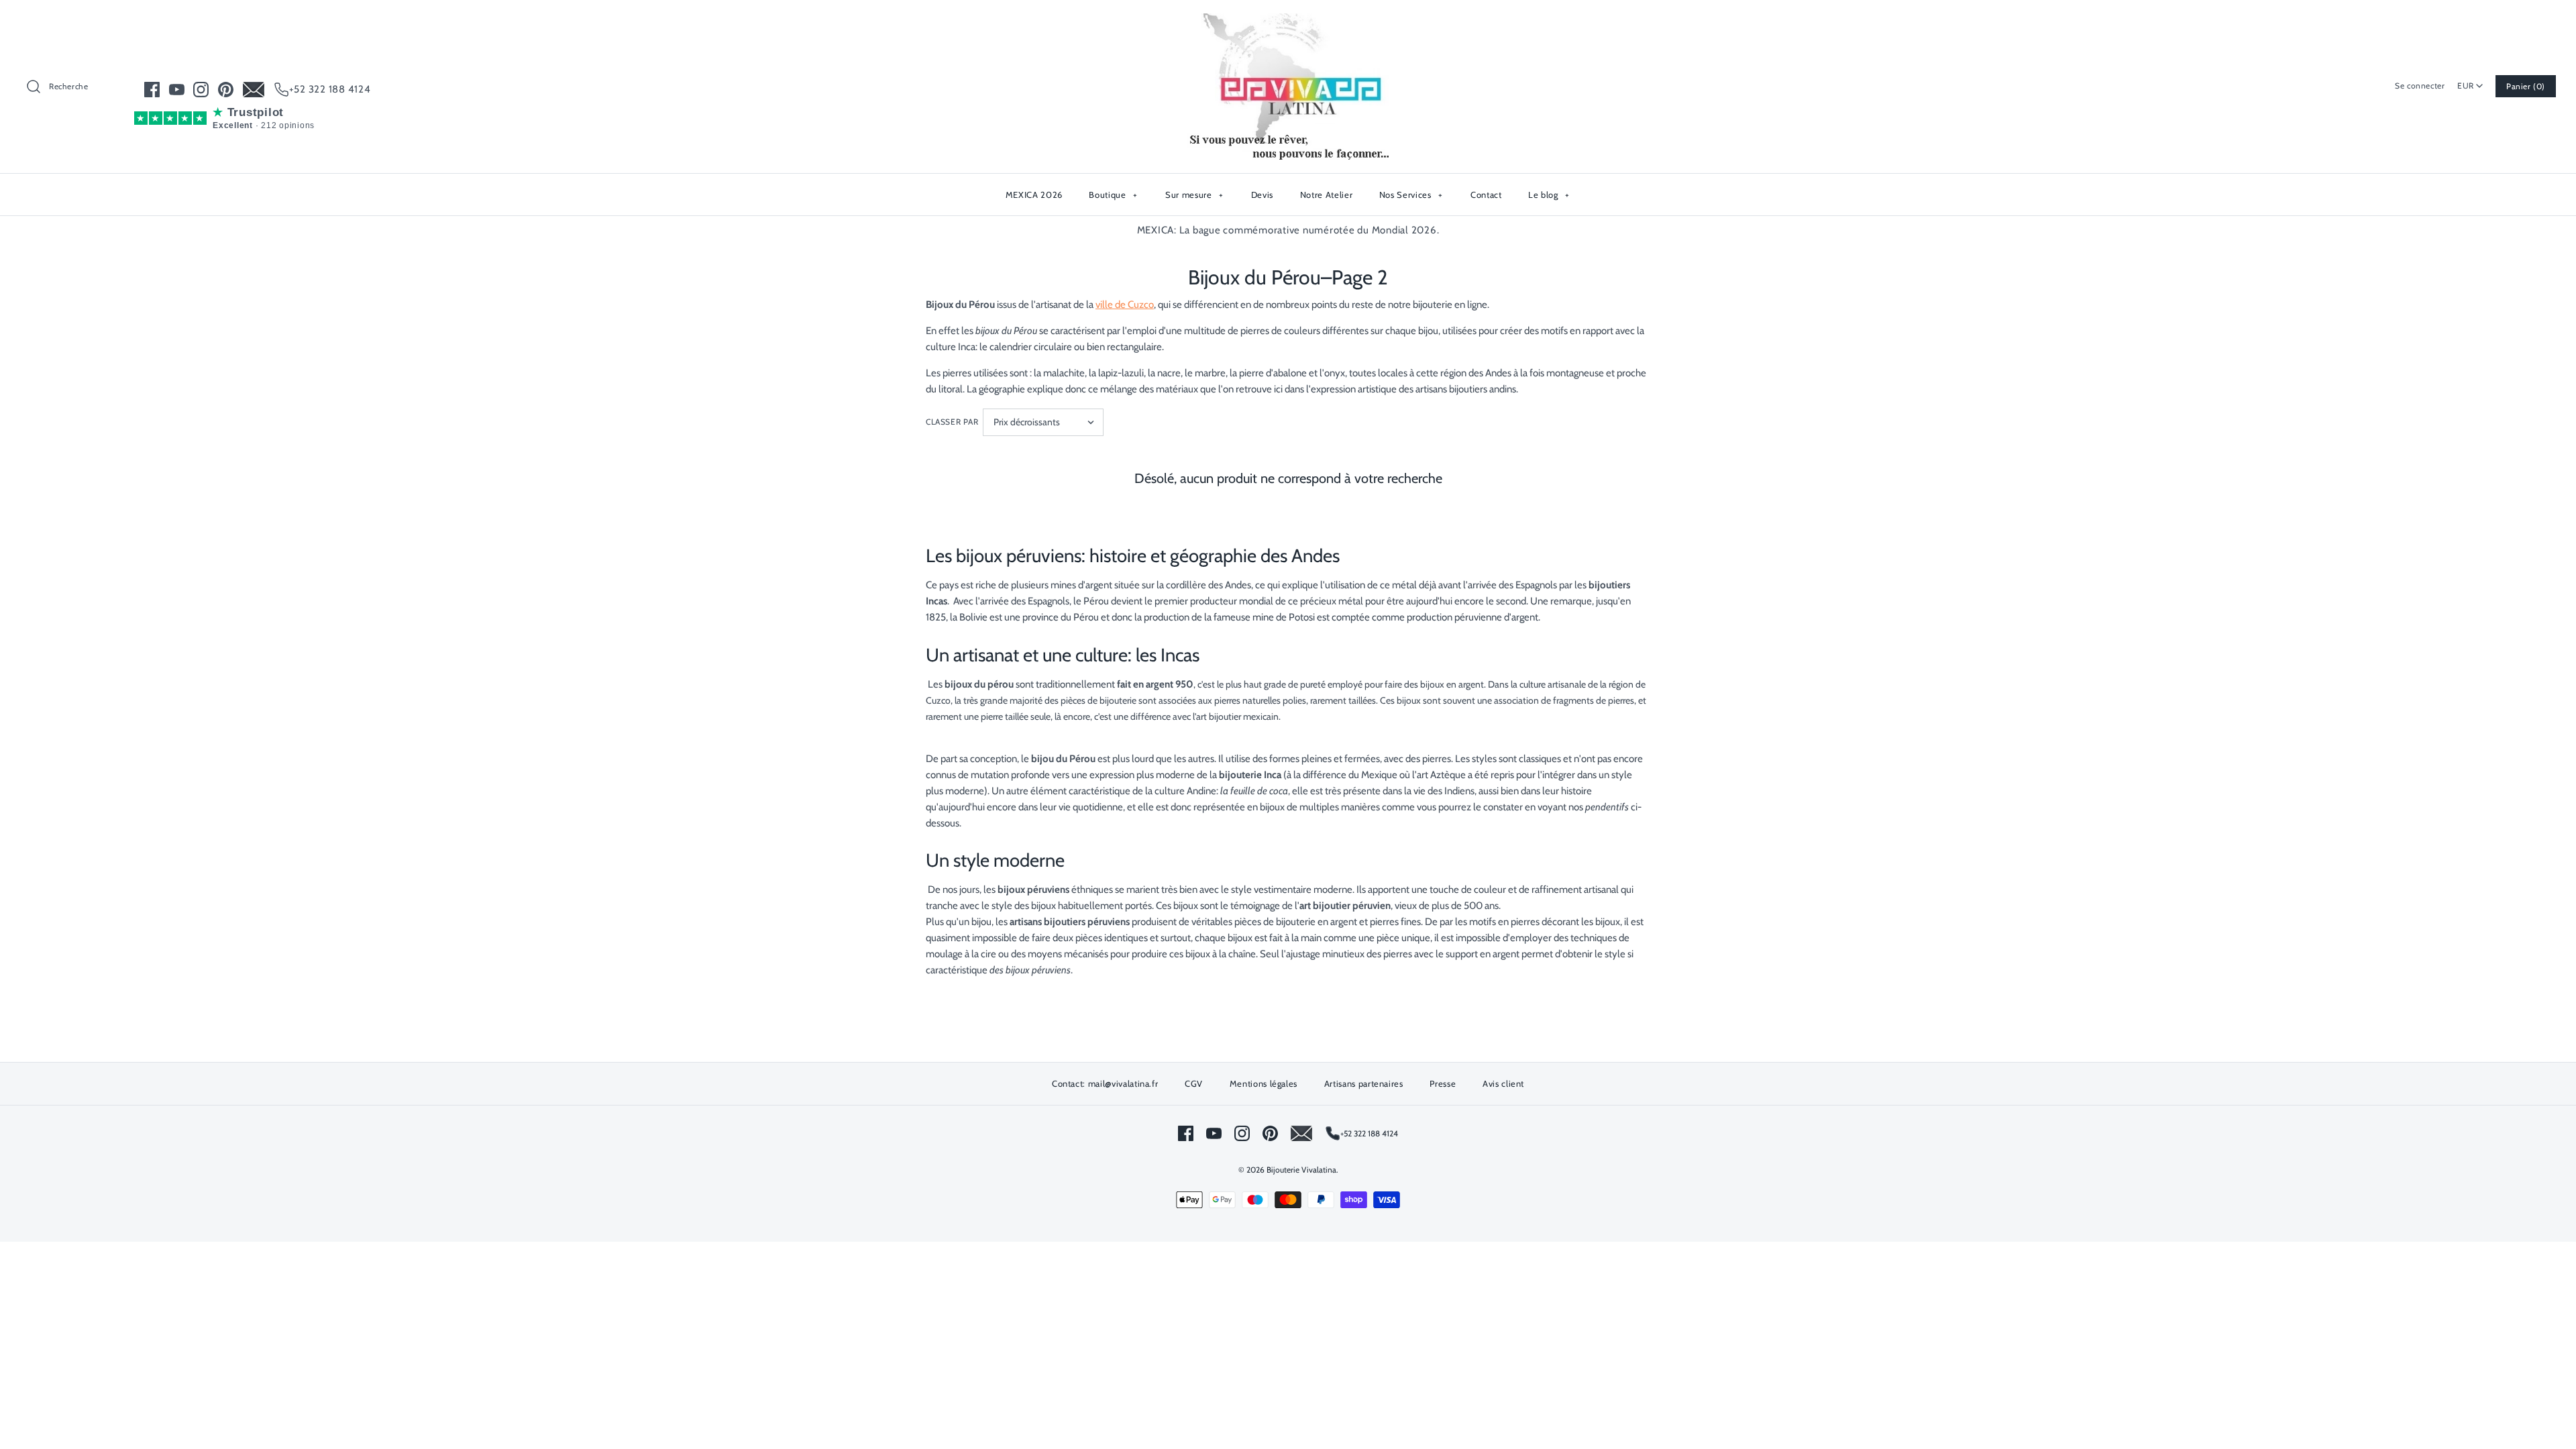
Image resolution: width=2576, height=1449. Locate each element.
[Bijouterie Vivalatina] (1288, 21)
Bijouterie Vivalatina (1301, 1170)
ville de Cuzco (1125, 305)
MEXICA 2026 (1034, 195)
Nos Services (1411, 195)
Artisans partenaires (1364, 1083)
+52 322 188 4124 (330, 89)
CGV (1194, 1083)
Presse (1443, 1083)
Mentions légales (1264, 1083)
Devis (1262, 195)
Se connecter (2420, 86)
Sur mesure (1194, 195)
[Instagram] (201, 90)
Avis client (1503, 1083)
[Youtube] (177, 90)
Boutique (1113, 195)
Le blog (1549, 195)
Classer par (952, 422)
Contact (1486, 195)
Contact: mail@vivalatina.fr (1105, 1083)
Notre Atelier (1326, 195)
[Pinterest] (226, 90)
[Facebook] (152, 90)
